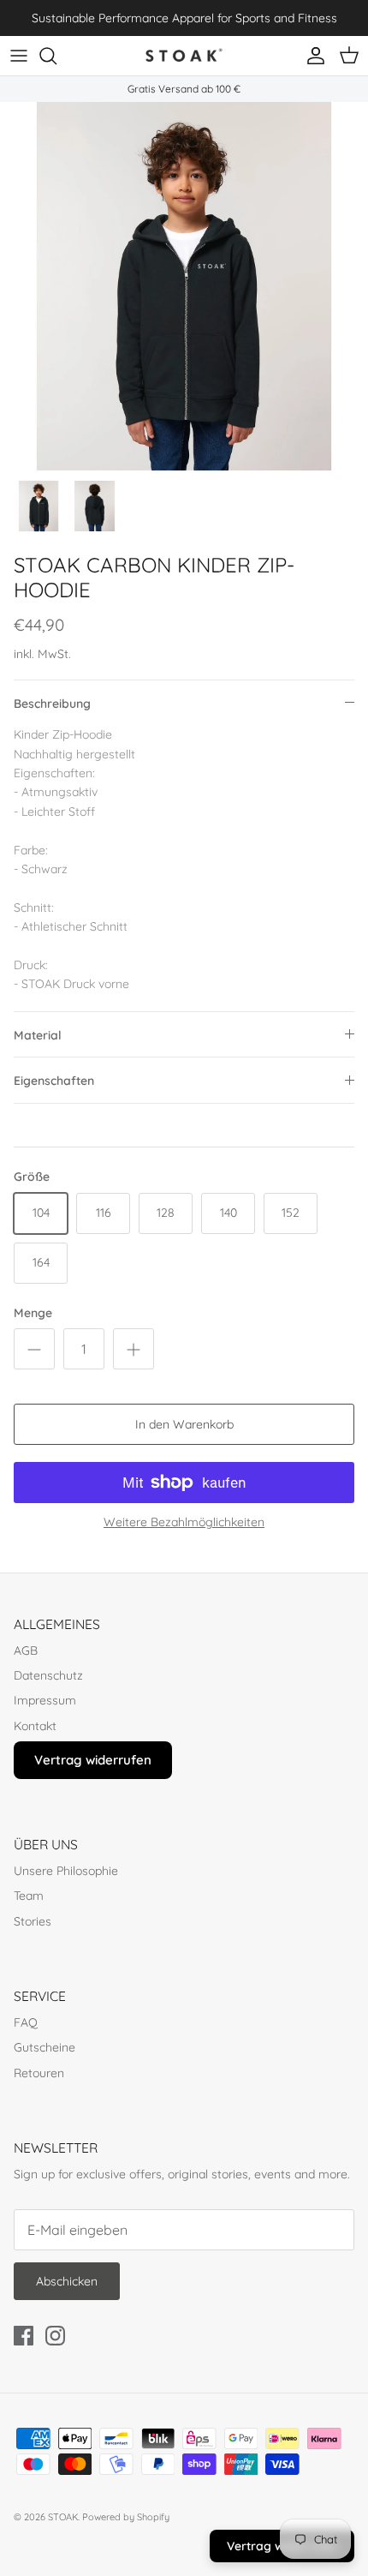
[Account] (312, 56)
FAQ (26, 2022)
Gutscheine (45, 2047)
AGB (26, 1650)
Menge (33, 1313)
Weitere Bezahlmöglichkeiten (184, 1522)
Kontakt (35, 1726)
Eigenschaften (54, 1081)
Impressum (45, 1700)
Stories (33, 1921)
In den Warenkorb (184, 1424)
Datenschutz (48, 1675)
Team (29, 1896)
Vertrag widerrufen (93, 1760)
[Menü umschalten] (19, 56)
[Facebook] (24, 2336)
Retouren (39, 2073)
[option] (184, 286)
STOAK (63, 2517)
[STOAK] (184, 56)
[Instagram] (55, 2336)
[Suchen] (56, 56)
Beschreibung (52, 704)
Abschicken (67, 2281)
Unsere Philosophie (66, 1871)
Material (38, 1035)
